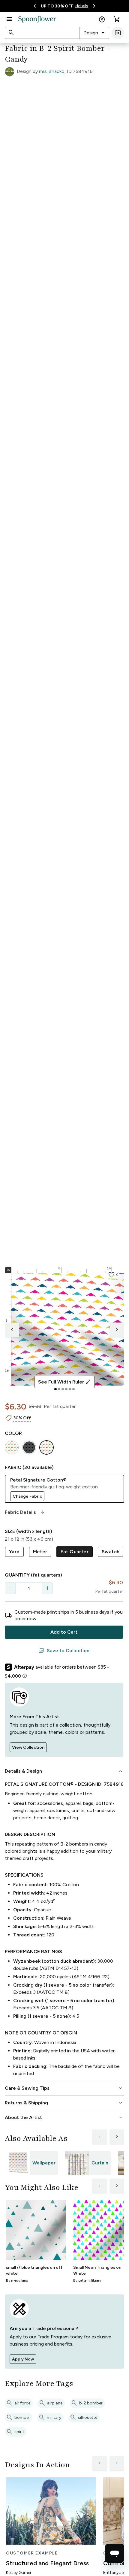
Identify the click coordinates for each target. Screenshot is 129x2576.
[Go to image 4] (66, 1389)
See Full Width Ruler (65, 1382)
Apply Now (23, 2359)
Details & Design (64, 1771)
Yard (14, 1552)
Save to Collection (64, 1651)
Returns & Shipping (64, 2103)
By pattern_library (87, 2280)
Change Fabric (27, 1496)
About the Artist (64, 2118)
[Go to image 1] (55, 1389)
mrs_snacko (52, 71)
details (82, 6)
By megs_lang (17, 2280)
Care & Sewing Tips (64, 2088)
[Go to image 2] (59, 1389)
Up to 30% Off (57, 6)
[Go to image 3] (63, 1389)
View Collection (28, 1747)
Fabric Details (25, 1512)
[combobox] (94, 33)
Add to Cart (64, 1632)
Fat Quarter (75, 1552)
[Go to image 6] (73, 1389)
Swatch (111, 1552)
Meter (40, 1552)
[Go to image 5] (70, 1389)
